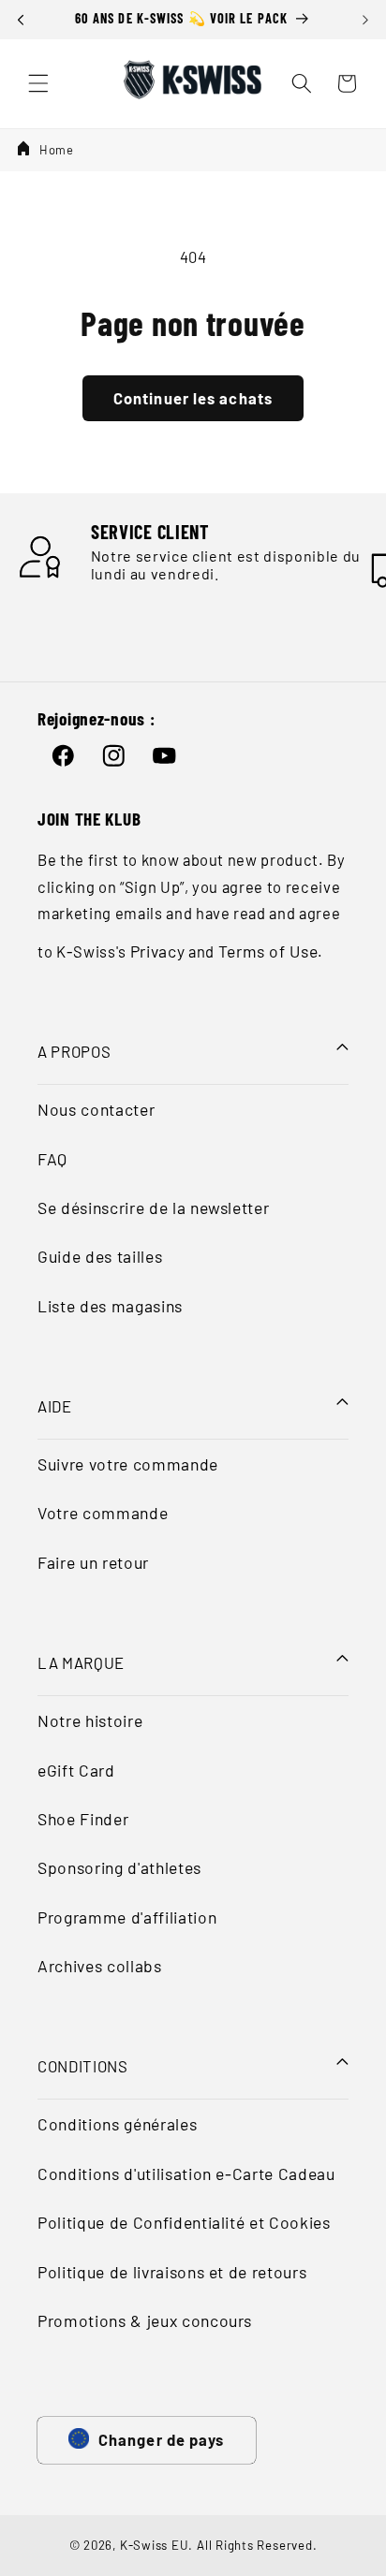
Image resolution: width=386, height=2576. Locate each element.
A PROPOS (74, 1051)
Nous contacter (96, 1109)
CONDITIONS (83, 2066)
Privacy (158, 951)
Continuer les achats (193, 398)
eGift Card (76, 1770)
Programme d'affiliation (127, 1917)
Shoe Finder (83, 1819)
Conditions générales (117, 2124)
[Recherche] (302, 83)
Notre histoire (90, 1720)
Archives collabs (100, 1966)
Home (57, 150)
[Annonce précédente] (21, 20)
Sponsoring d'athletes (119, 1867)
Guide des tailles (100, 1256)
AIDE (55, 1406)
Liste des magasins (110, 1306)
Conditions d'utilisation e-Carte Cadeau (186, 2173)
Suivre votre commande (128, 1464)
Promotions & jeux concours (145, 2320)
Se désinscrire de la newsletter (153, 1207)
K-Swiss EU (155, 2545)
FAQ (52, 1159)
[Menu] (38, 83)
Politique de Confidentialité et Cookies (184, 2222)
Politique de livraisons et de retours (172, 2272)
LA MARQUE (81, 1662)
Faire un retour (93, 1562)
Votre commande (103, 1513)
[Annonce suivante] (365, 20)
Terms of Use (268, 951)
